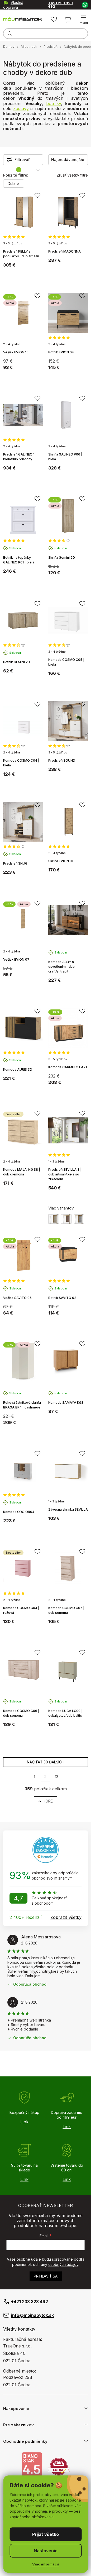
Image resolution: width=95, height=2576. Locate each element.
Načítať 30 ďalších (46, 1762)
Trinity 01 (54, 1219)
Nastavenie (46, 2551)
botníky (54, 103)
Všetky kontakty (19, 2329)
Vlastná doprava (13, 5)
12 (57, 1776)
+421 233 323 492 (60, 5)
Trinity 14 (79, 1219)
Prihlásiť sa (46, 2276)
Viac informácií (46, 2564)
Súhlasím (46, 2534)
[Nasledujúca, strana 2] (46, 1777)
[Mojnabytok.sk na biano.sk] (32, 2466)
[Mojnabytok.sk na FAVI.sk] (59, 2466)
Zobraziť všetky (66, 1917)
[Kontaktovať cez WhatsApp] (85, 4)
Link (24, 2122)
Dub (12, 184)
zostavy (21, 108)
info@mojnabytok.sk (32, 2315)
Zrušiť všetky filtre (72, 175)
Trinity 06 (66, 1219)
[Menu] (84, 20)
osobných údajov (63, 2264)
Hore (48, 1801)
